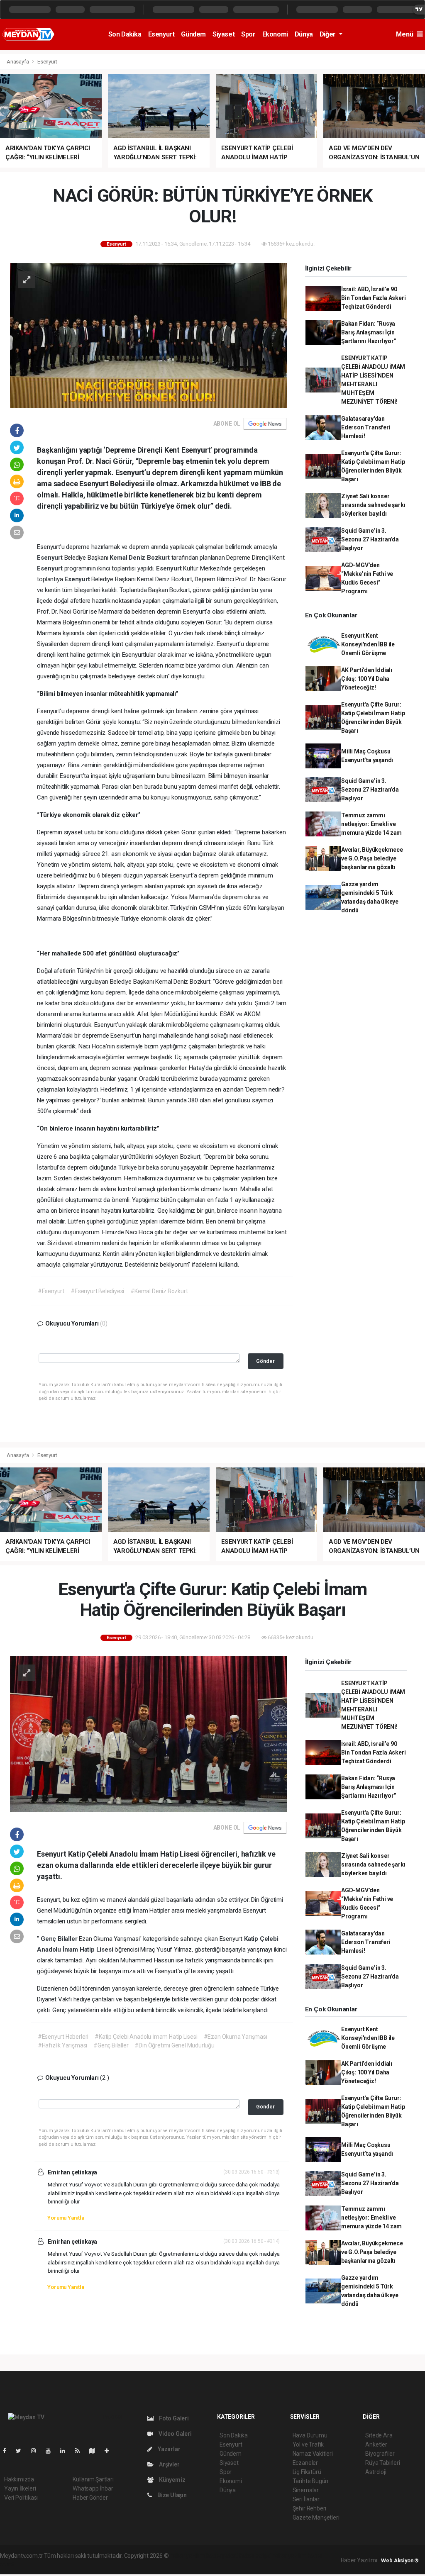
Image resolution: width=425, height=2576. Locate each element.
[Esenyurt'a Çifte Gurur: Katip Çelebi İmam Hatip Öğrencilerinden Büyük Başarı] (148, 1733)
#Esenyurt (51, 1291)
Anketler (376, 2444)
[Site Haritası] (95, 2451)
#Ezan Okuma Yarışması (236, 2037)
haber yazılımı (187, 2556)
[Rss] (81, 2451)
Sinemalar (306, 2490)
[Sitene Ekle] (110, 2451)
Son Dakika (125, 34)
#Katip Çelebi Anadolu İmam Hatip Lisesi (146, 2037)
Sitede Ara (379, 2435)
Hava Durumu (310, 2435)
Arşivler (169, 2464)
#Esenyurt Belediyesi (97, 1291)
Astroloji (376, 2472)
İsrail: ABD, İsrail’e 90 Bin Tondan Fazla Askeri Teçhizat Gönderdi (374, 298)
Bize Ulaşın (171, 2495)
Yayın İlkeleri (20, 2488)
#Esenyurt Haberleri (63, 2037)
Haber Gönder (90, 2498)
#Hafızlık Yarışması (62, 2045)
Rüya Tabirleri (382, 2463)
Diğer (329, 34)
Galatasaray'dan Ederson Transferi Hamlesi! (366, 427)
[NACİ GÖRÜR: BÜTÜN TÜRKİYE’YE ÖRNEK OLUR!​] (148, 335)
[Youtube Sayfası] (51, 2451)
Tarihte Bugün (311, 2481)
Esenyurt (161, 34)
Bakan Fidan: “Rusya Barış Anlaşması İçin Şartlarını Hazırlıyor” (369, 332)
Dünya (304, 34)
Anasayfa (18, 62)
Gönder (265, 1361)
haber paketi (222, 2556)
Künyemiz (171, 2480)
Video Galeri (174, 2434)
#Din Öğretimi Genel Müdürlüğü (174, 2045)
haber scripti (255, 2556)
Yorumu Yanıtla (66, 2218)
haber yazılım (289, 2556)
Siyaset (223, 34)
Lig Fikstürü (307, 2472)
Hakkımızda (19, 2479)
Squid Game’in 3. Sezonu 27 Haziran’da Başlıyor (370, 539)
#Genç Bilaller (111, 2045)
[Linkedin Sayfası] (66, 2451)
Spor (248, 34)
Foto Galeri (173, 2418)
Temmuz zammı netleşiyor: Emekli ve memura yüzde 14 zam (371, 824)
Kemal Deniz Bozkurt (140, 558)
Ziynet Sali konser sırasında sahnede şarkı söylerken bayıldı (373, 505)
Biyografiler (380, 2454)
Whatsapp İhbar (93, 2488)
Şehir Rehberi (310, 2508)
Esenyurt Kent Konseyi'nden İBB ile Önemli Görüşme (368, 644)
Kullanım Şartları (93, 2479)
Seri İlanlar (306, 2499)
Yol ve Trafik (308, 2444)
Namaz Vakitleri (313, 2454)
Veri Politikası (21, 2498)
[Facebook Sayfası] (8, 2451)
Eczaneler (305, 2463)
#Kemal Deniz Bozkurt (159, 1291)
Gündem (193, 34)
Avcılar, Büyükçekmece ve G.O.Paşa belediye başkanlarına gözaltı (372, 858)
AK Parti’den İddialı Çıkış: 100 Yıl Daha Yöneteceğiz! (367, 679)
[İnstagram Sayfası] (37, 2451)
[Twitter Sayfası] (22, 2451)
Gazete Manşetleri (316, 2518)
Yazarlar (168, 2449)
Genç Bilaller (60, 1939)
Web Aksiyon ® (400, 2560)
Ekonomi (275, 34)
